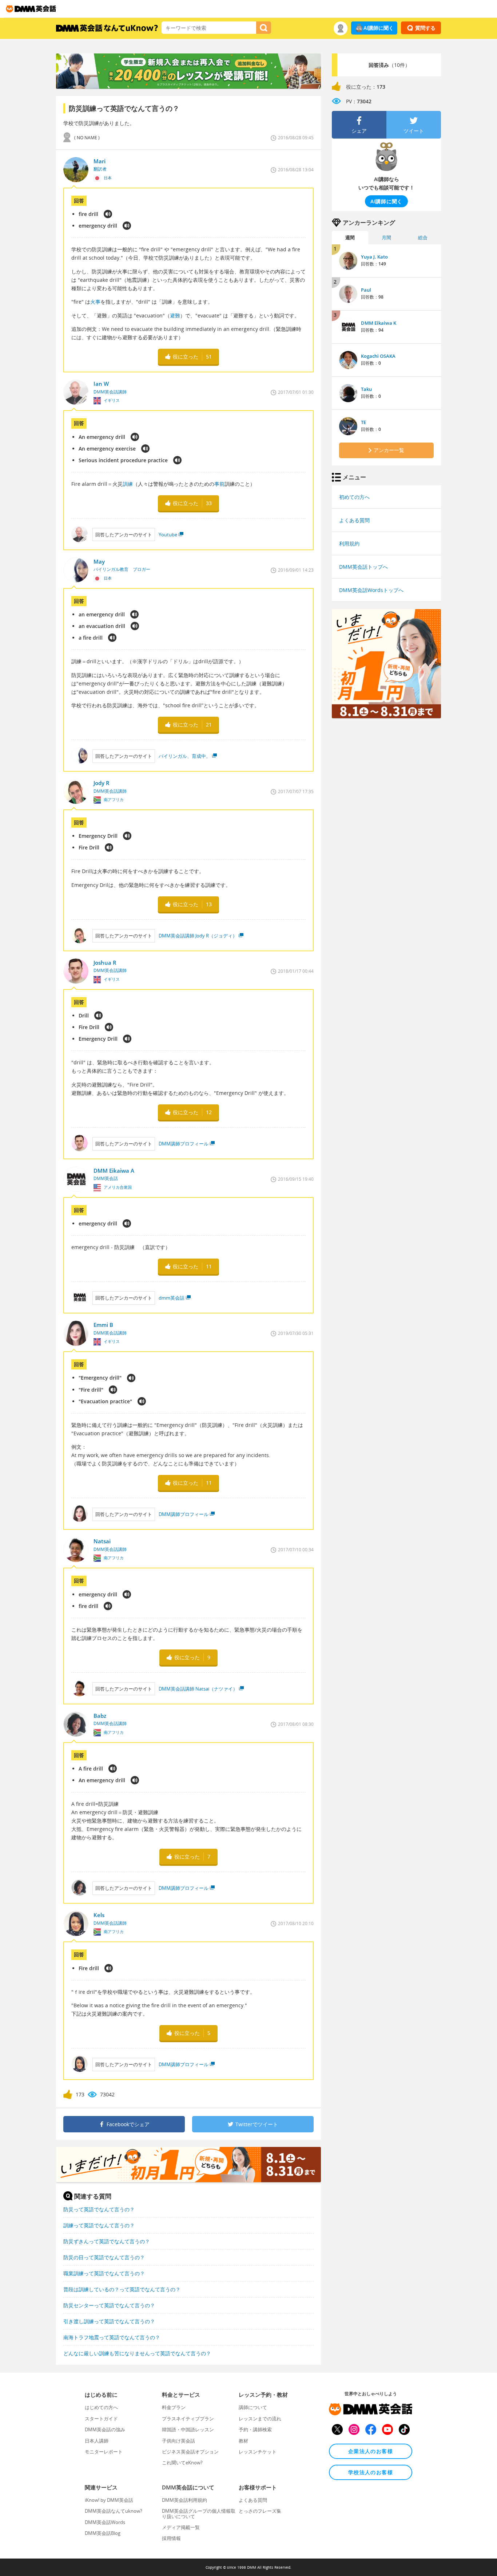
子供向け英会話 (178, 2441)
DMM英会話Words (105, 2522)
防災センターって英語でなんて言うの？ (109, 2305)
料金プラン (174, 2407)
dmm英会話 (172, 1298)
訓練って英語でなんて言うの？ (99, 2225)
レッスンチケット (258, 2452)
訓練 (128, 484)
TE (363, 422)
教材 (243, 2441)
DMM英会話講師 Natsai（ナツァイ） (198, 1689)
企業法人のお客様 (371, 2451)
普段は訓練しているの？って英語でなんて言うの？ (122, 2289)
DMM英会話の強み (105, 2429)
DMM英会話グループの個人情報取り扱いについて (199, 2513)
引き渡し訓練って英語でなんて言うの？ (109, 2321)
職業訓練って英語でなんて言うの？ (104, 2273)
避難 (175, 315)
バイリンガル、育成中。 (185, 756)
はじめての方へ (101, 2407)
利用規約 (349, 543)
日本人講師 (97, 2441)
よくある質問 (354, 520)
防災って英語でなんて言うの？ (99, 2209)
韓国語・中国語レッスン (188, 2429)
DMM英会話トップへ (363, 567)
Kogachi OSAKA (378, 356)
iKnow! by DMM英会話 (109, 2500)
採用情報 (171, 2538)
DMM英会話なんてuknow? (114, 2511)
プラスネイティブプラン (188, 2419)
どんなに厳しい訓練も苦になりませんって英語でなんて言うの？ (137, 2353)
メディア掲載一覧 (181, 2527)
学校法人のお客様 (371, 2472)
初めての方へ (354, 497)
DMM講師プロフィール (184, 1144)
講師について (253, 2407)
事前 (219, 484)
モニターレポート (104, 2452)
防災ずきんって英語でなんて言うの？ (107, 2241)
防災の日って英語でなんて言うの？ (104, 2257)
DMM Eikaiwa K (379, 323)
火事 (95, 302)
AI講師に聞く (379, 28)
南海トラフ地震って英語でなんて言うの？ (112, 2337)
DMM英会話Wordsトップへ (371, 590)
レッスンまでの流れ (260, 2419)
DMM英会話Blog (103, 2533)
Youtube (168, 535)
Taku (366, 389)
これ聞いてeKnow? (182, 2463)
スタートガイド (101, 2419)
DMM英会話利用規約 (184, 2500)
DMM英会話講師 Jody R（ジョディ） (198, 936)
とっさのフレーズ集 (260, 2511)
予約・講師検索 (255, 2429)
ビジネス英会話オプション (190, 2452)
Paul (366, 290)
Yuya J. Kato (374, 257)
